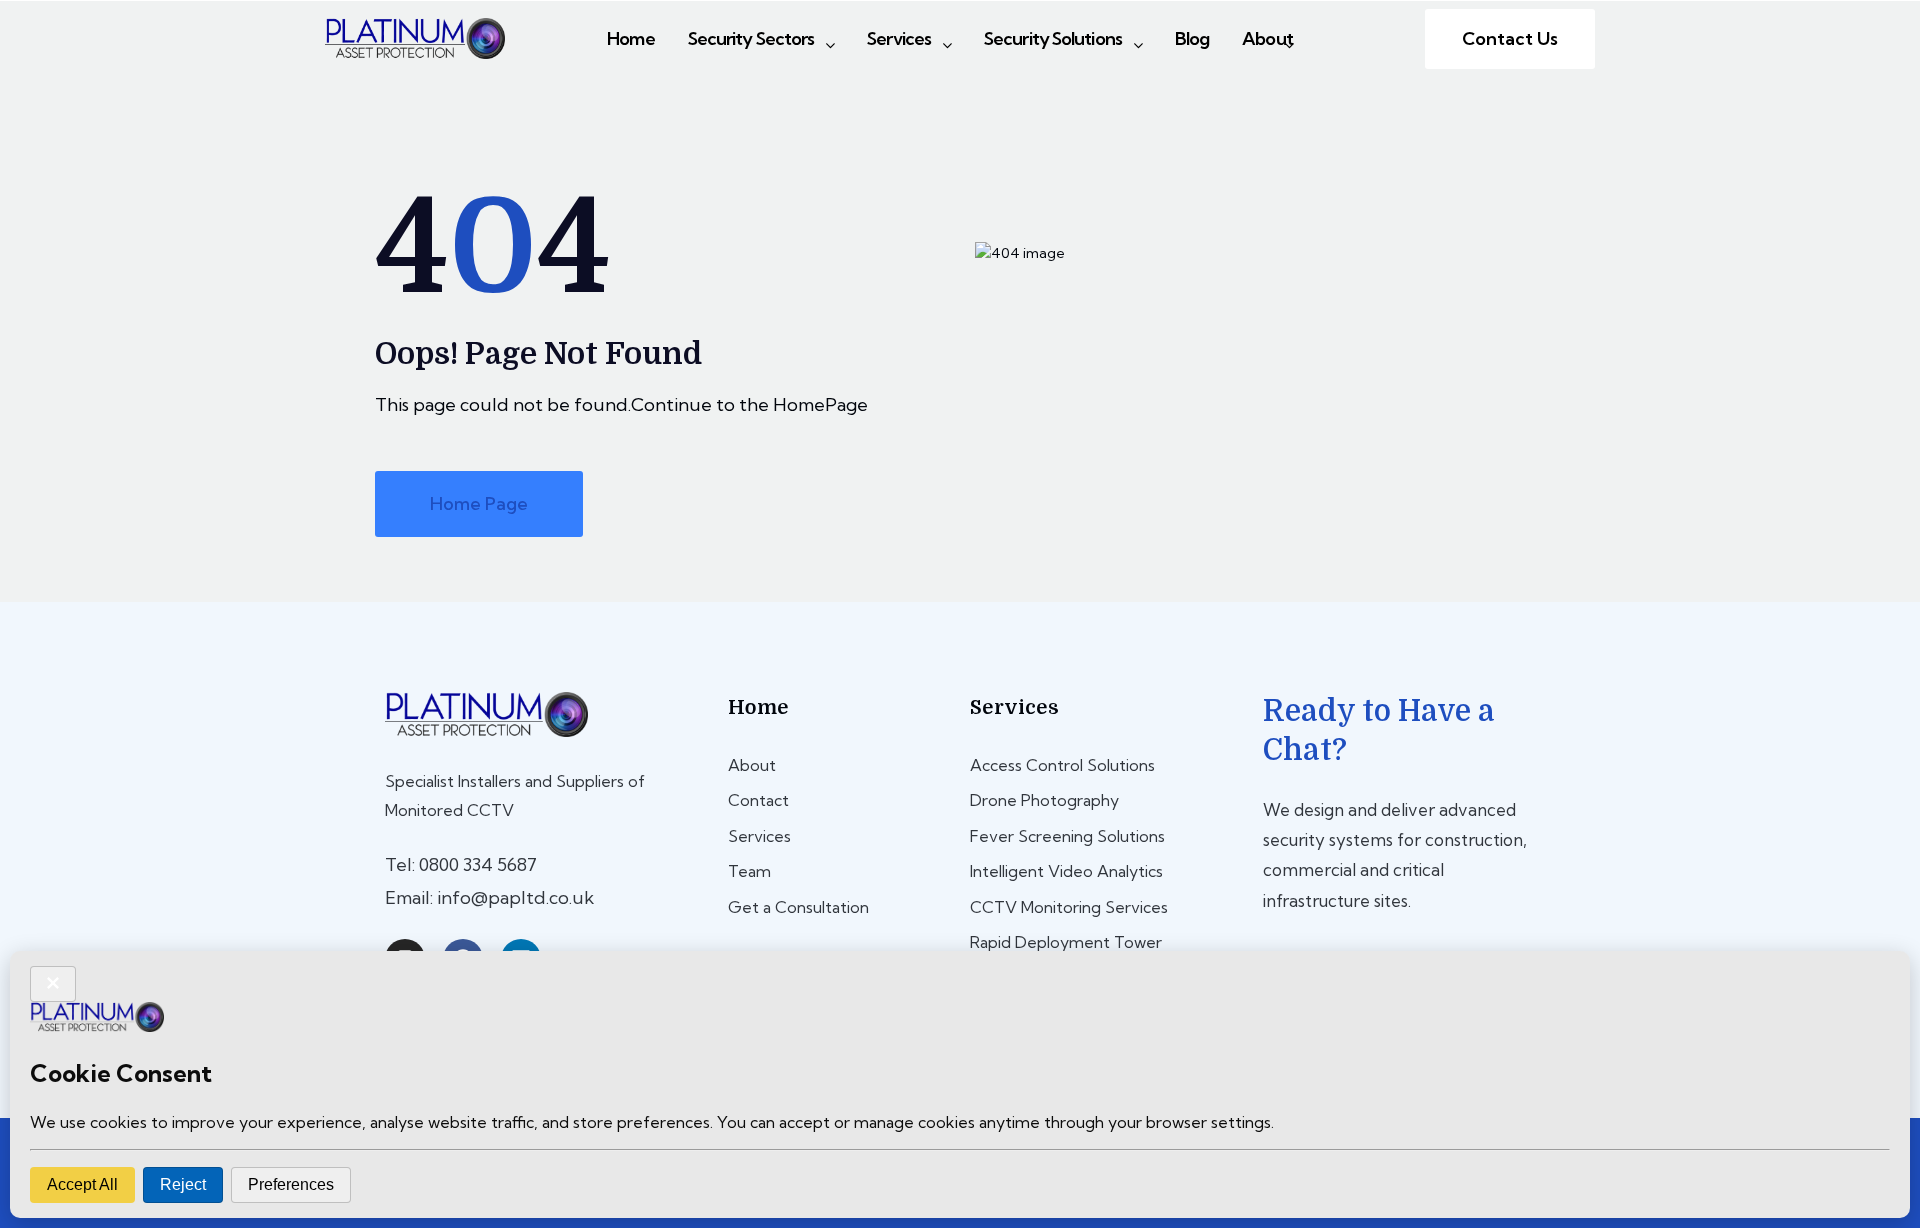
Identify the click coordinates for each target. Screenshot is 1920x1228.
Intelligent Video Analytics (1066, 871)
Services (899, 38)
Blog (1192, 38)
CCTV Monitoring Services (1069, 907)
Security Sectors (751, 38)
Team (749, 871)
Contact (758, 800)
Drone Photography (1044, 800)
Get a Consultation (798, 907)
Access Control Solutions (1062, 765)
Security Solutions (1053, 38)
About (1267, 38)
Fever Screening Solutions (1067, 836)
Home (630, 38)
